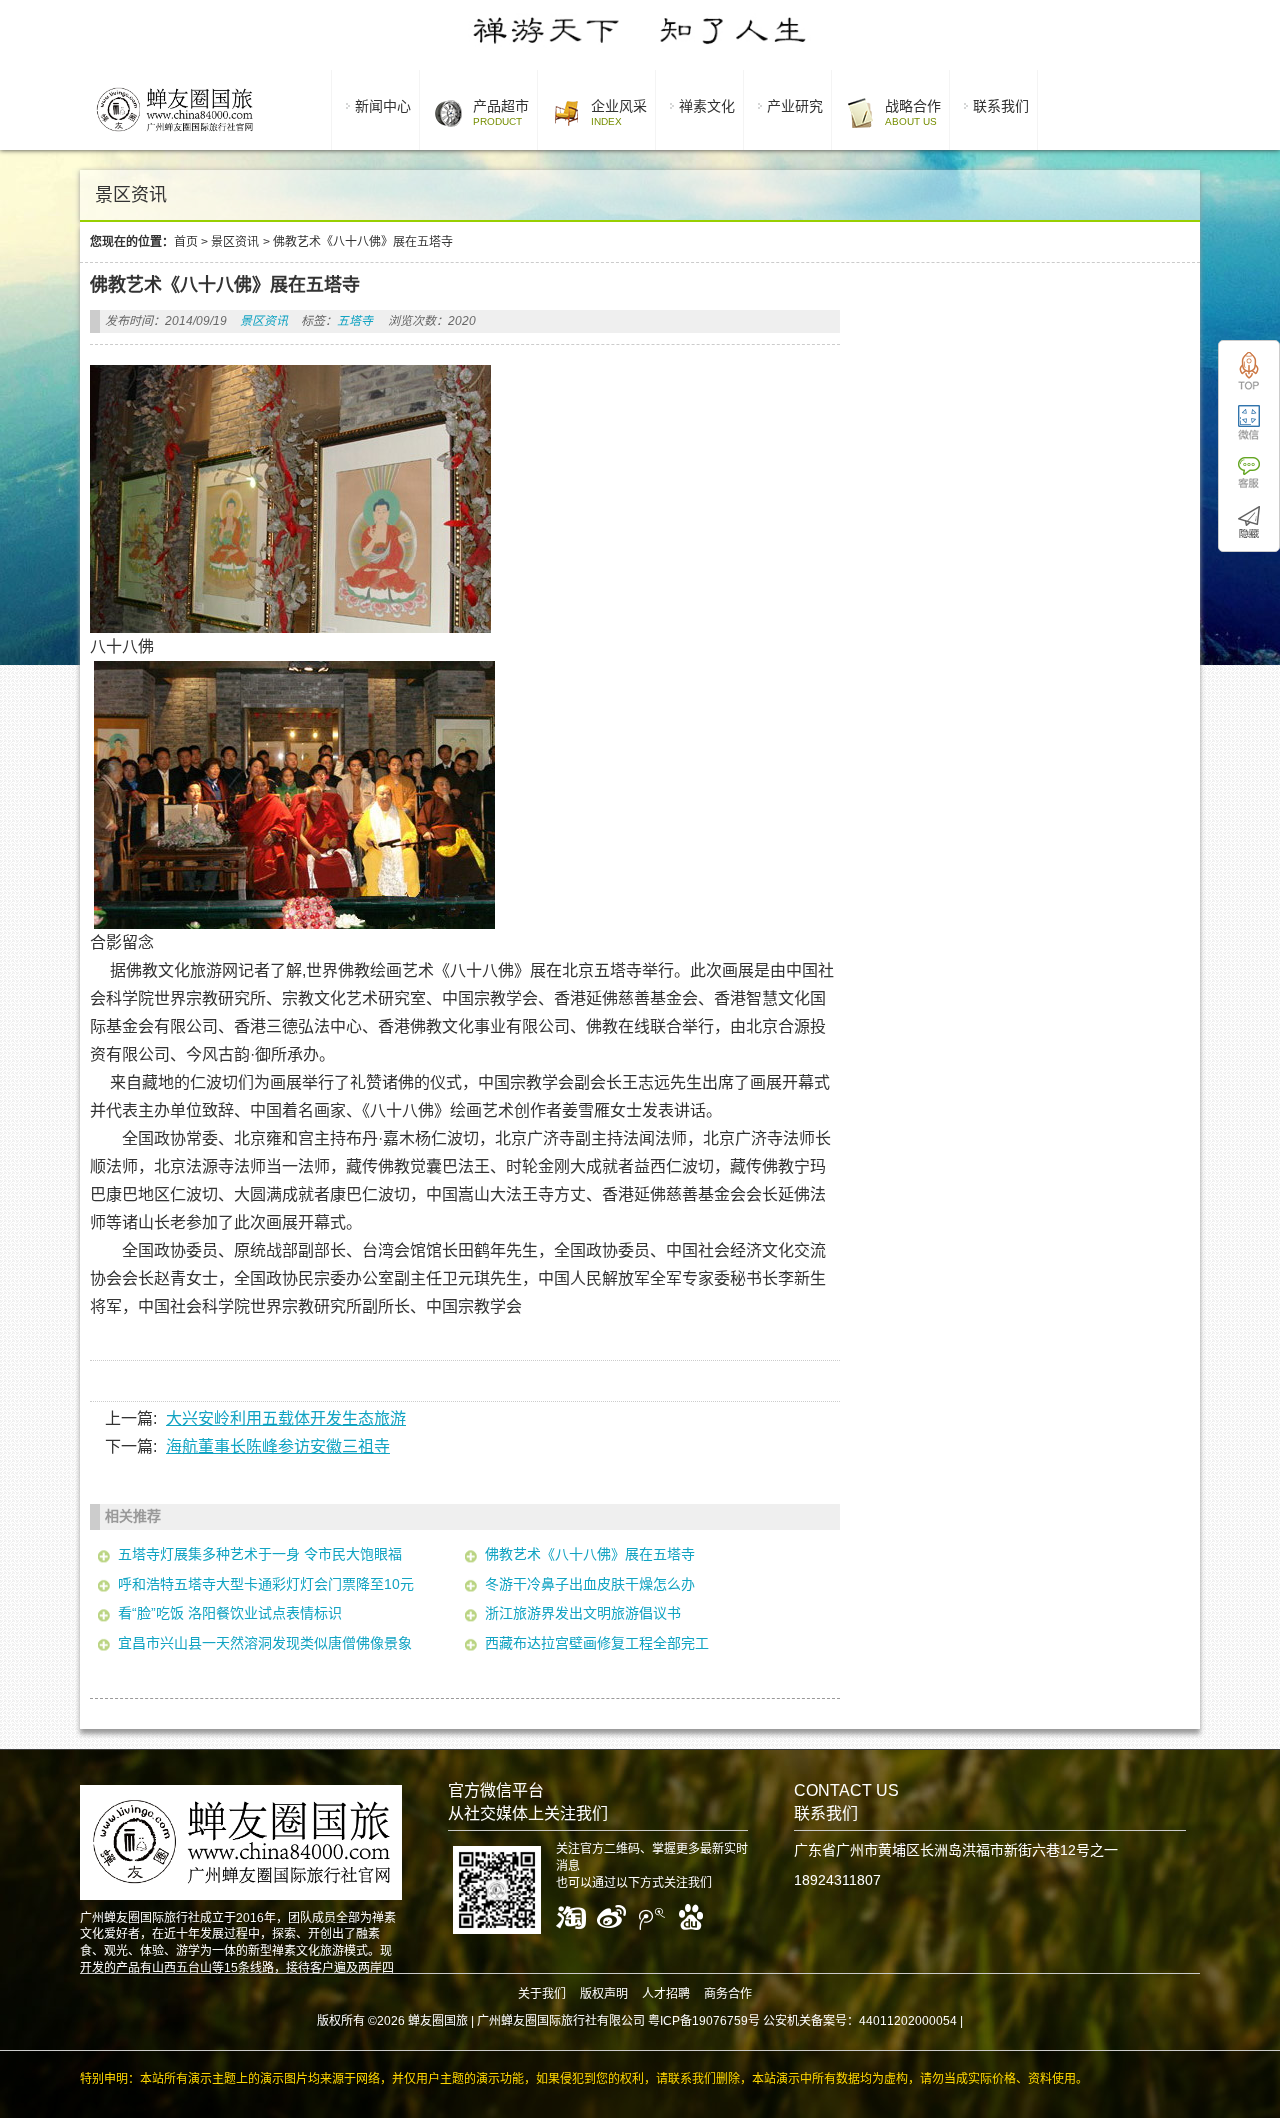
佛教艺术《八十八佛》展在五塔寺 (590, 1554)
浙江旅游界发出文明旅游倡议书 (583, 1613)
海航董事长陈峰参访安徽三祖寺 (278, 1446)
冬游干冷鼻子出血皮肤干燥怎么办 (590, 1584)
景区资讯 (235, 242)
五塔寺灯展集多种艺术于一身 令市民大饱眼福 (260, 1554)
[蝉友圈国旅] (174, 135)
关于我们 (542, 1994)
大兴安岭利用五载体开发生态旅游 (286, 1418)
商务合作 (728, 1994)
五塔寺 (355, 321)
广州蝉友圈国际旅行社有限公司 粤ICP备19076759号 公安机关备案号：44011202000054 (717, 2021)
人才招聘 (666, 1994)
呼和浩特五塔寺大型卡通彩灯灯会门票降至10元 (266, 1584)
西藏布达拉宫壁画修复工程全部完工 (597, 1643)
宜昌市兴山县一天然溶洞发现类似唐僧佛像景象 (265, 1643)
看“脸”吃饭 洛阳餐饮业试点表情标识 (230, 1613)
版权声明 (604, 1994)
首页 (186, 242)
